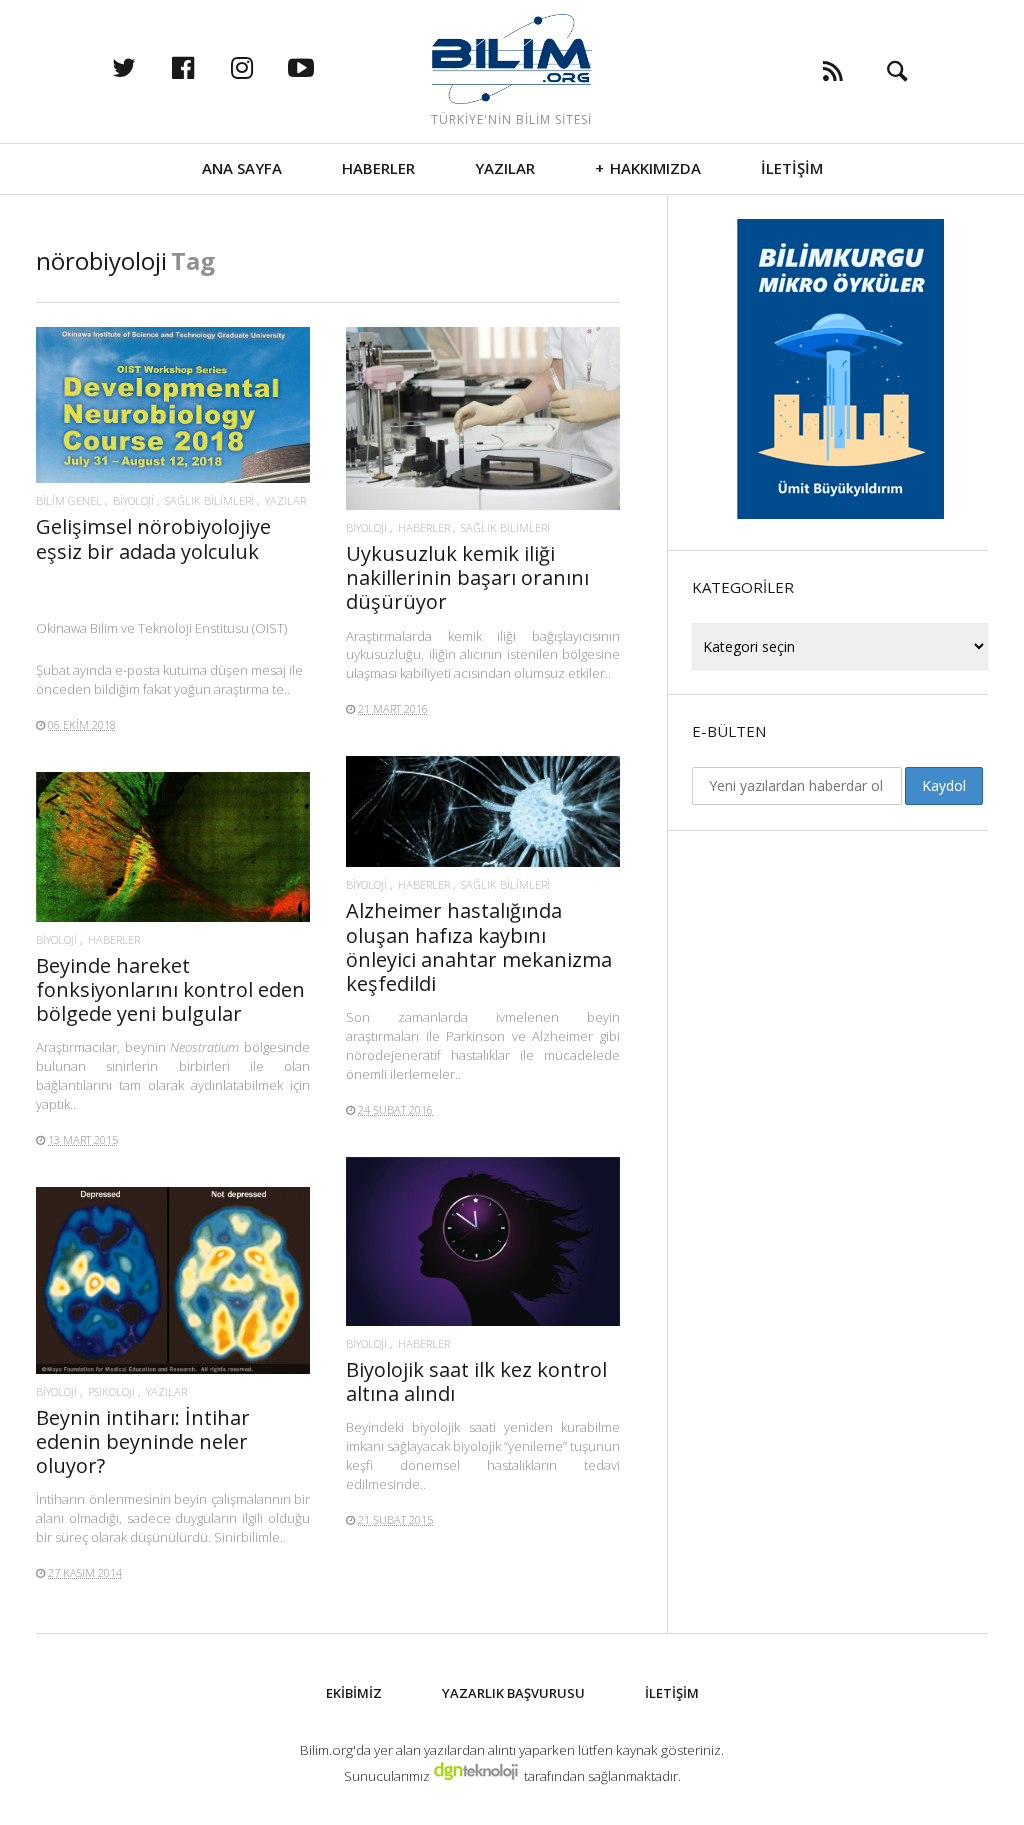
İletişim (792, 168)
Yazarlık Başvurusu (513, 1693)
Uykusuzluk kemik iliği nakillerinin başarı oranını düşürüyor (467, 577)
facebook (204, 67)
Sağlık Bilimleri (209, 500)
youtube (322, 67)
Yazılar (505, 168)
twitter (145, 67)
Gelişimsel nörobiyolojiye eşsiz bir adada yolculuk (153, 538)
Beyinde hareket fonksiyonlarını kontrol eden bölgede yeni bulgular (170, 989)
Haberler (378, 168)
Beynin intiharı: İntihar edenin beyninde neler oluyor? (143, 1441)
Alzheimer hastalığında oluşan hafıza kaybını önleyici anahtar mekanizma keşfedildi (479, 947)
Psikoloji (111, 1391)
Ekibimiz (354, 1693)
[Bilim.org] (511, 59)
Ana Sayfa (242, 168)
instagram (263, 67)
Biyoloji (133, 500)
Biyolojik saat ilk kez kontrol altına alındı (476, 1381)
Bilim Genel (69, 500)
